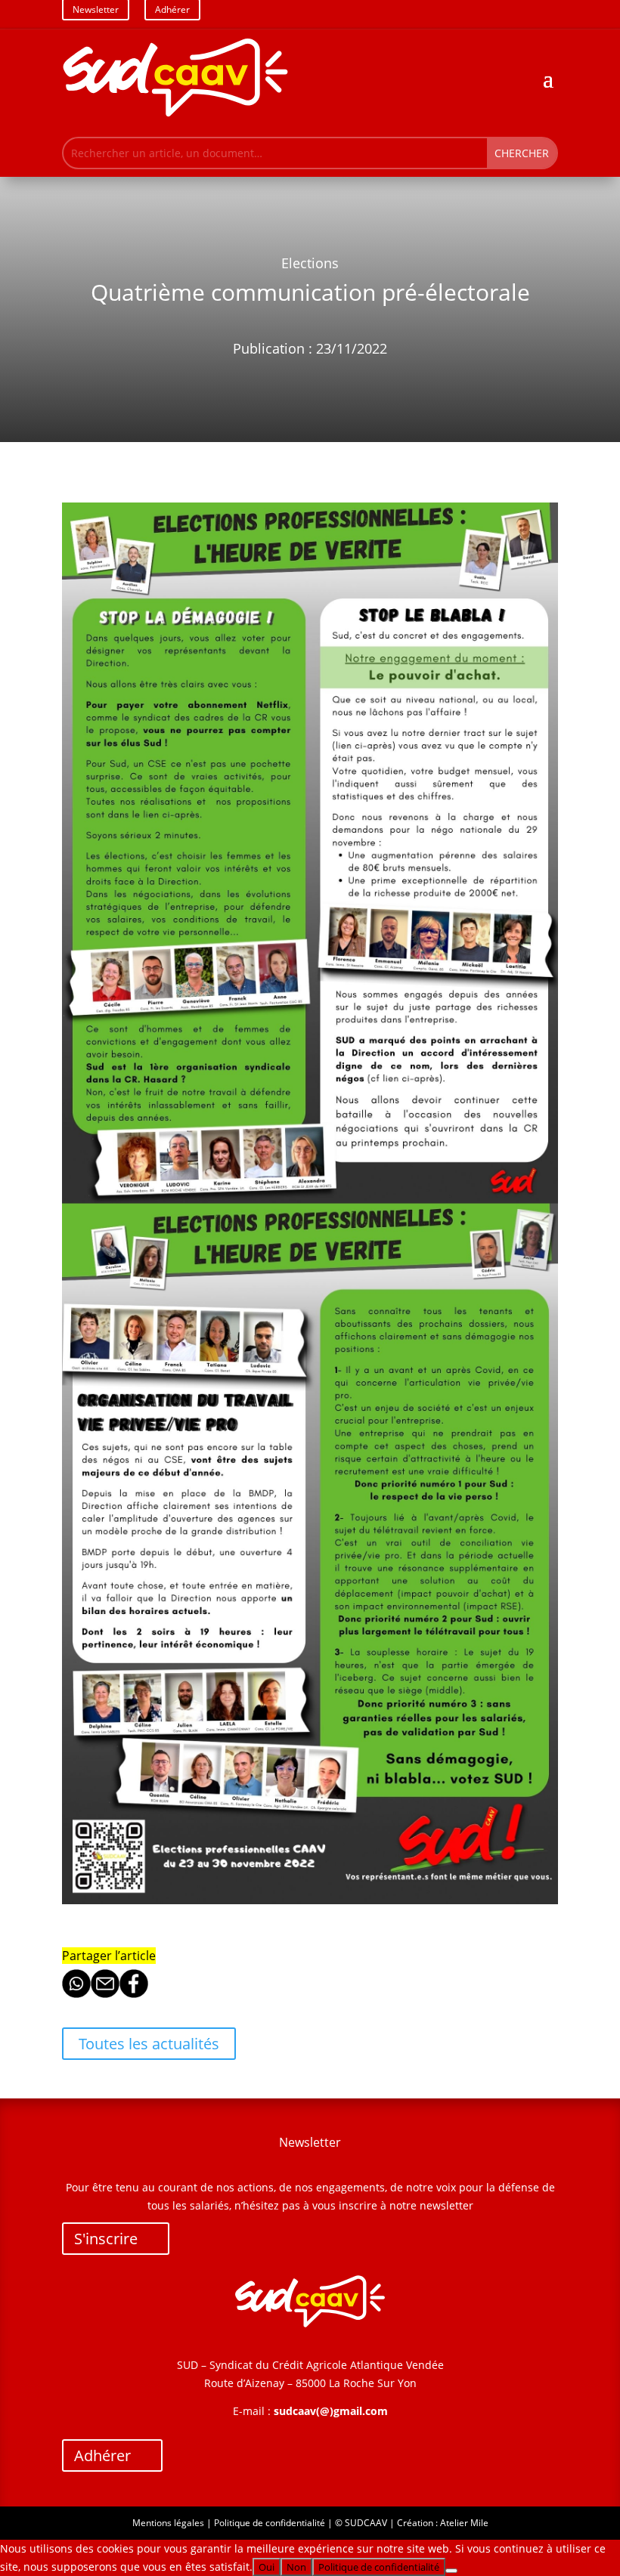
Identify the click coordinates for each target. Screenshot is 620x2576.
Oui (267, 2567)
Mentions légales (168, 2523)
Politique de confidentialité (270, 2523)
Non (296, 2567)
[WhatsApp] (76, 1994)
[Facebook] (134, 1994)
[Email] (105, 1994)
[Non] (451, 2571)
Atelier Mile (464, 2523)
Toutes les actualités (149, 2044)
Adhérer (102, 2455)
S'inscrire (106, 2239)
